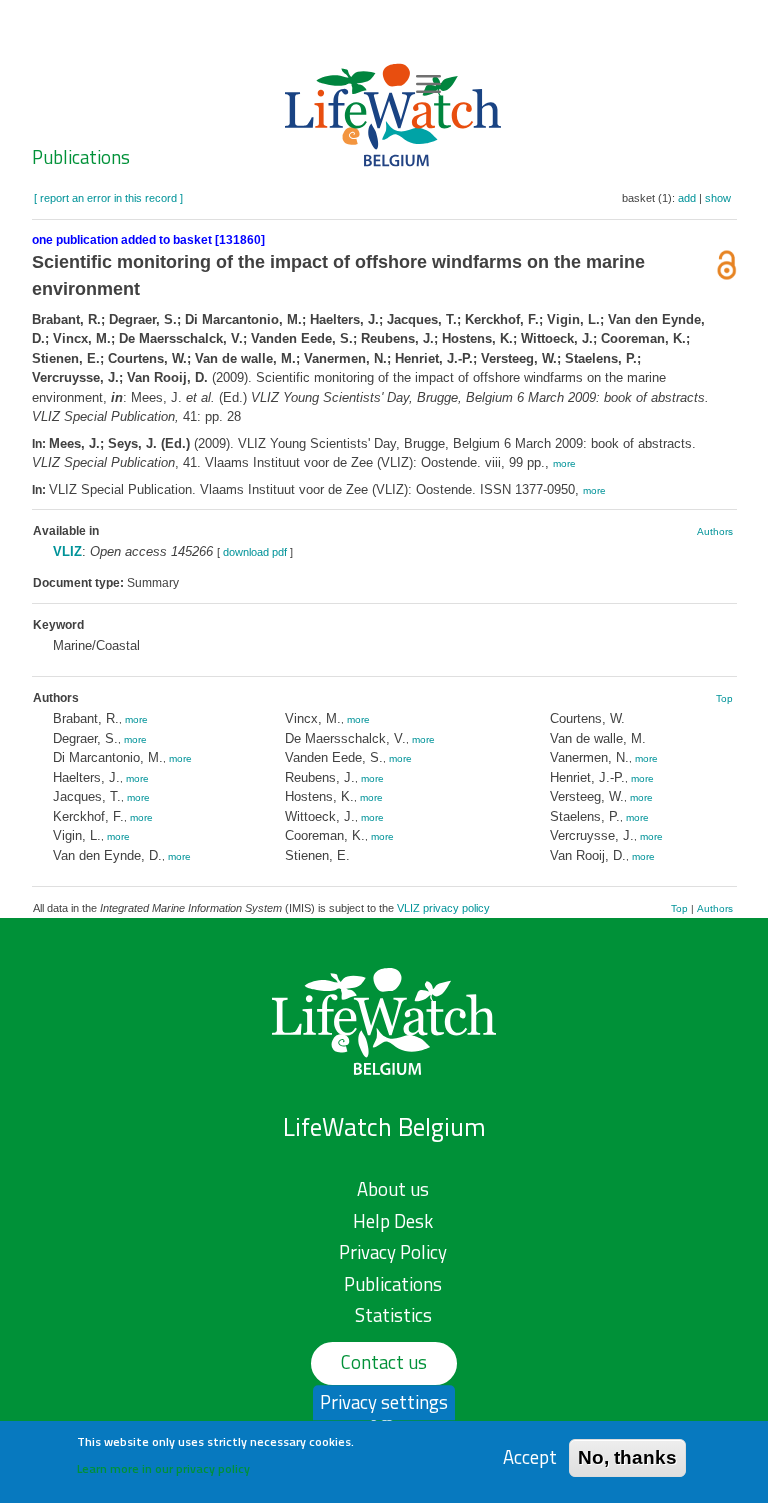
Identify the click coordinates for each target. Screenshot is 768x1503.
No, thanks (627, 1457)
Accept (530, 1457)
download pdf (255, 552)
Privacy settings (384, 1402)
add (687, 198)
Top (724, 698)
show (718, 198)
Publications (81, 157)
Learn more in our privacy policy (163, 1468)
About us (393, 1189)
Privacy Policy (393, 1252)
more (564, 463)
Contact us (384, 1362)
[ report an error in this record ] (108, 198)
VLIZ (67, 551)
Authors (715, 531)
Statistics (393, 1315)
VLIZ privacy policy (443, 908)
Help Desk (393, 1221)
